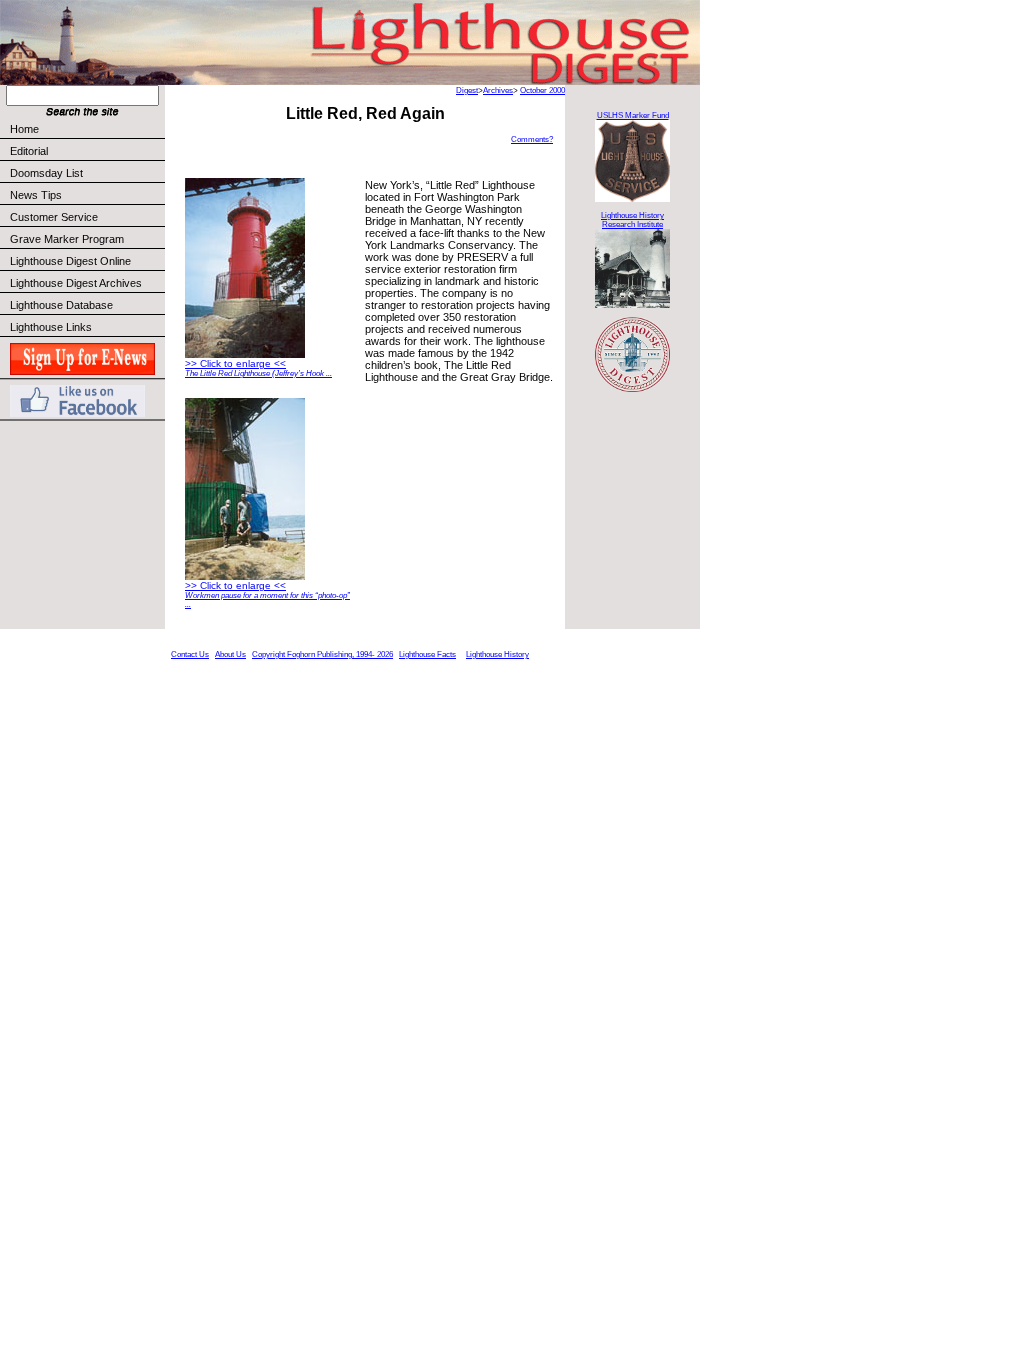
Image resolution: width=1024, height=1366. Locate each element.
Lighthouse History (497, 654)
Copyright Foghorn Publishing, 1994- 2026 (322, 654)
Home (24, 129)
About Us (230, 654)
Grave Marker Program (67, 239)
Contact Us (190, 654)
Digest (467, 90)
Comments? (532, 139)
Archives (498, 90)
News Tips (36, 195)
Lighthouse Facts (427, 654)
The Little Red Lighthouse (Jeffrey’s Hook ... (258, 373)
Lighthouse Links (51, 327)
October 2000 (542, 90)
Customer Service (54, 217)
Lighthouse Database (61, 305)
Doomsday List (46, 173)
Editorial (29, 151)
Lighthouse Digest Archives (76, 283)
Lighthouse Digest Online (70, 261)
